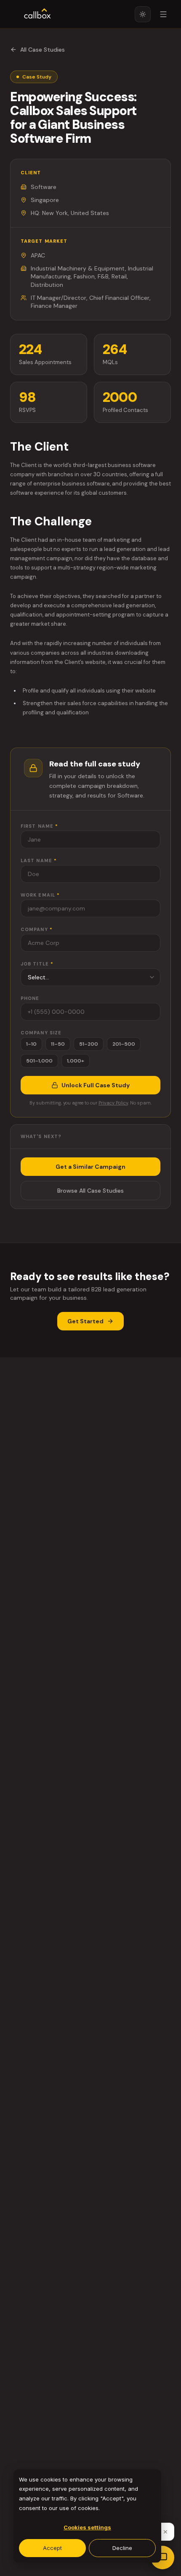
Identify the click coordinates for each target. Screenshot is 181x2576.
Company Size (41, 1033)
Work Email (40, 895)
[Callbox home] (37, 14)
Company (37, 929)
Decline (122, 2548)
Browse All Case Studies (90, 1191)
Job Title (37, 964)
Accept (52, 2548)
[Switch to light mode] (143, 14)
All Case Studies (43, 50)
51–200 (89, 1044)
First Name (39, 826)
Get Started (85, 1321)
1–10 (31, 1044)
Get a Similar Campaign (90, 1167)
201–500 (124, 1044)
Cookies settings (87, 2527)
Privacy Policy (113, 1103)
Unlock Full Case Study (96, 1085)
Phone (30, 998)
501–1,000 (39, 1061)
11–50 (58, 1044)
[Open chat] (162, 2558)
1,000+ (76, 1061)
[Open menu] (163, 14)
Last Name (39, 860)
